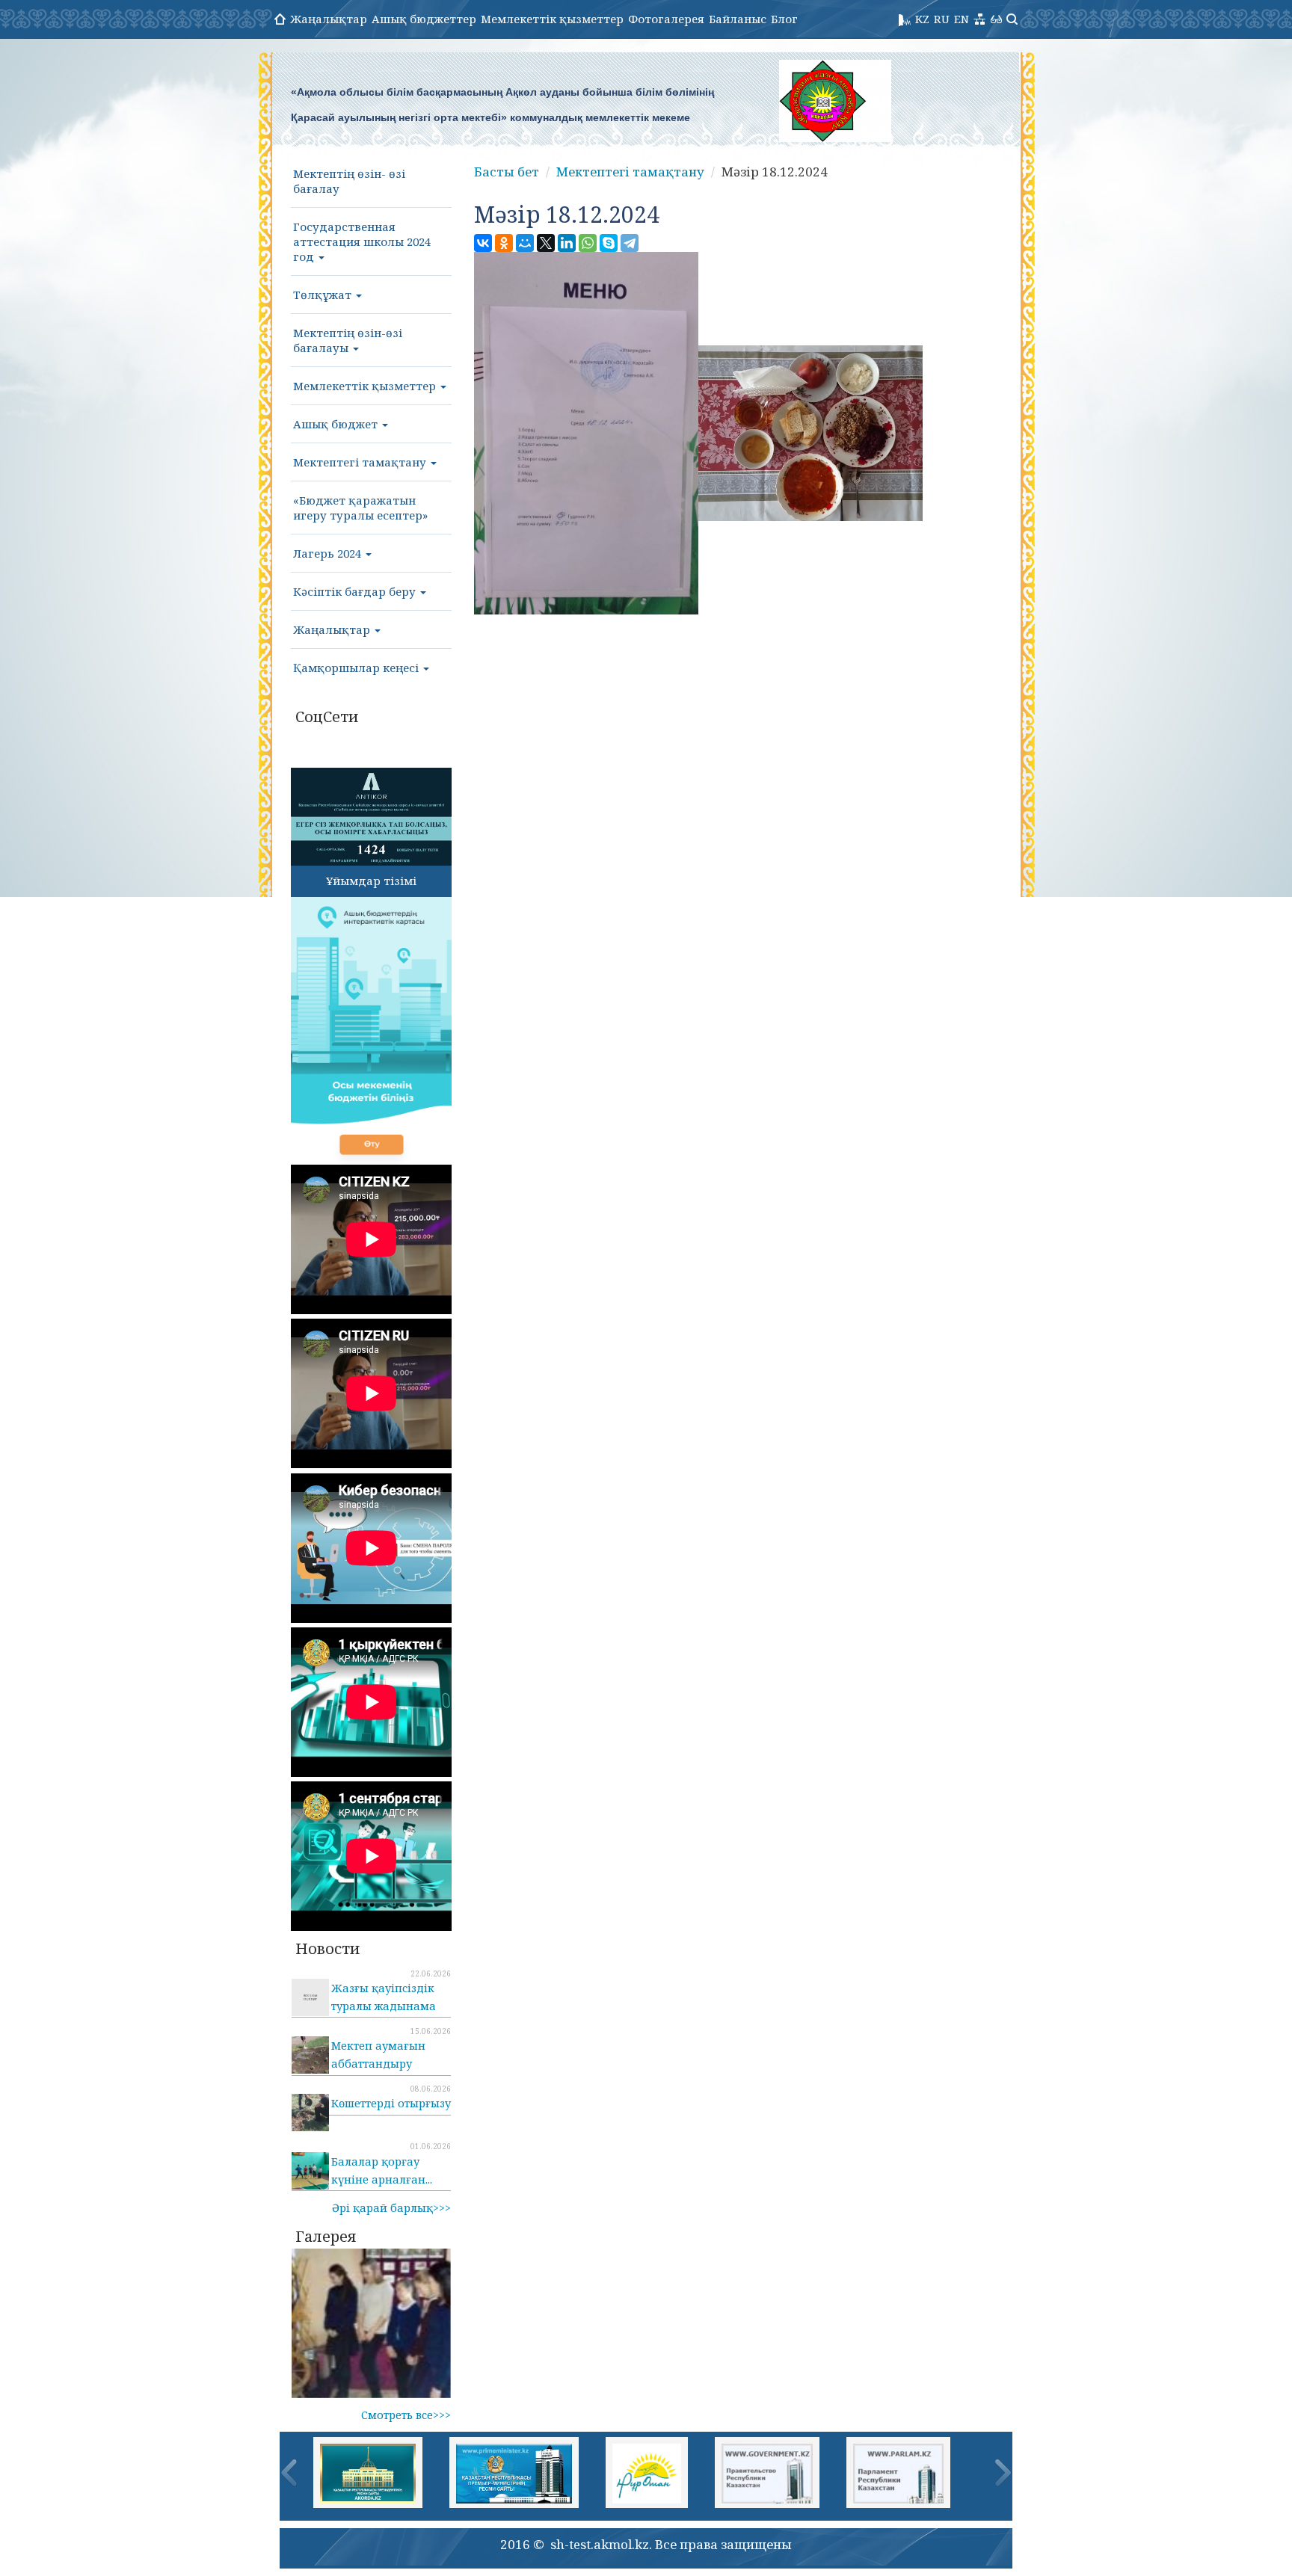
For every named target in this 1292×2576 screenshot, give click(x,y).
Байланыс (738, 19)
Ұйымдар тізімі (371, 881)
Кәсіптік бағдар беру (356, 591)
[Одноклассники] (504, 243)
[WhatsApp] (588, 243)
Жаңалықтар (329, 19)
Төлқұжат (324, 295)
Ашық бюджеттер (424, 19)
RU (942, 19)
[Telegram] (630, 243)
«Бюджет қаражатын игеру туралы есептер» (360, 508)
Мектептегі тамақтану (361, 462)
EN (962, 19)
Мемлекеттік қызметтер (552, 19)
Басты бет (507, 172)
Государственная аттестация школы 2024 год (362, 241)
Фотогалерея (666, 19)
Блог (784, 19)
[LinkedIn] (567, 243)
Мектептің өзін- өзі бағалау (349, 181)
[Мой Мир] (525, 243)
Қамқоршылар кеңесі (357, 668)
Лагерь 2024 (329, 553)
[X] (546, 243)
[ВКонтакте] (483, 243)
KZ (922, 19)
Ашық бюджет (337, 424)
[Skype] (609, 243)
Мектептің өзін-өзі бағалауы (348, 340)
